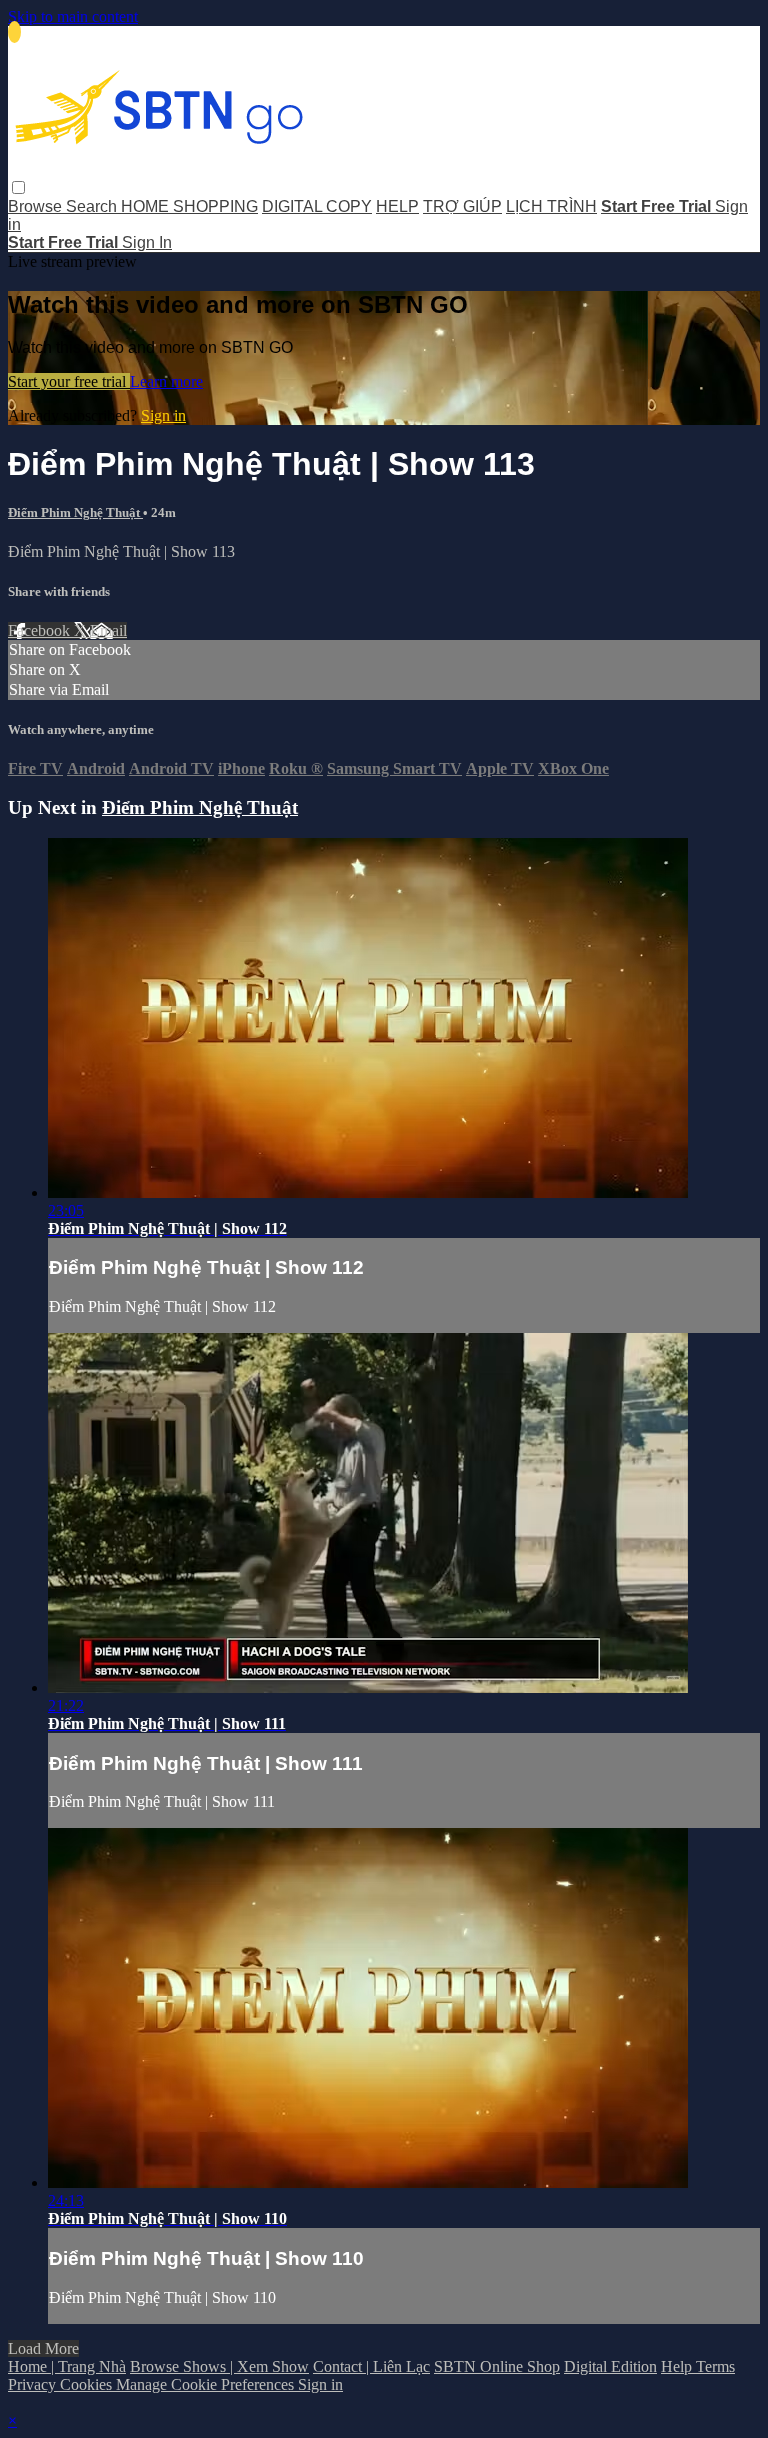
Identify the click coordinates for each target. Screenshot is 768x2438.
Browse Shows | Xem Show (219, 2366)
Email (108, 630)
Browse (37, 206)
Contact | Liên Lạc (371, 2366)
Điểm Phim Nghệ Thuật (75, 512)
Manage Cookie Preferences (207, 2384)
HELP (397, 206)
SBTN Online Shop (497, 2366)
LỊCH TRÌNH (551, 206)
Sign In (147, 242)
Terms (715, 2366)
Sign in (163, 415)
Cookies (88, 2384)
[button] (18, 187)
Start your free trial (69, 381)
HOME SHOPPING (189, 206)
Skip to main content (73, 16)
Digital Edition (610, 2366)
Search (93, 206)
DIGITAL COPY (317, 206)
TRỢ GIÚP (462, 206)
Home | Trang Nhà (67, 2366)
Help (678, 2366)
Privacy (34, 2384)
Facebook (41, 630)
